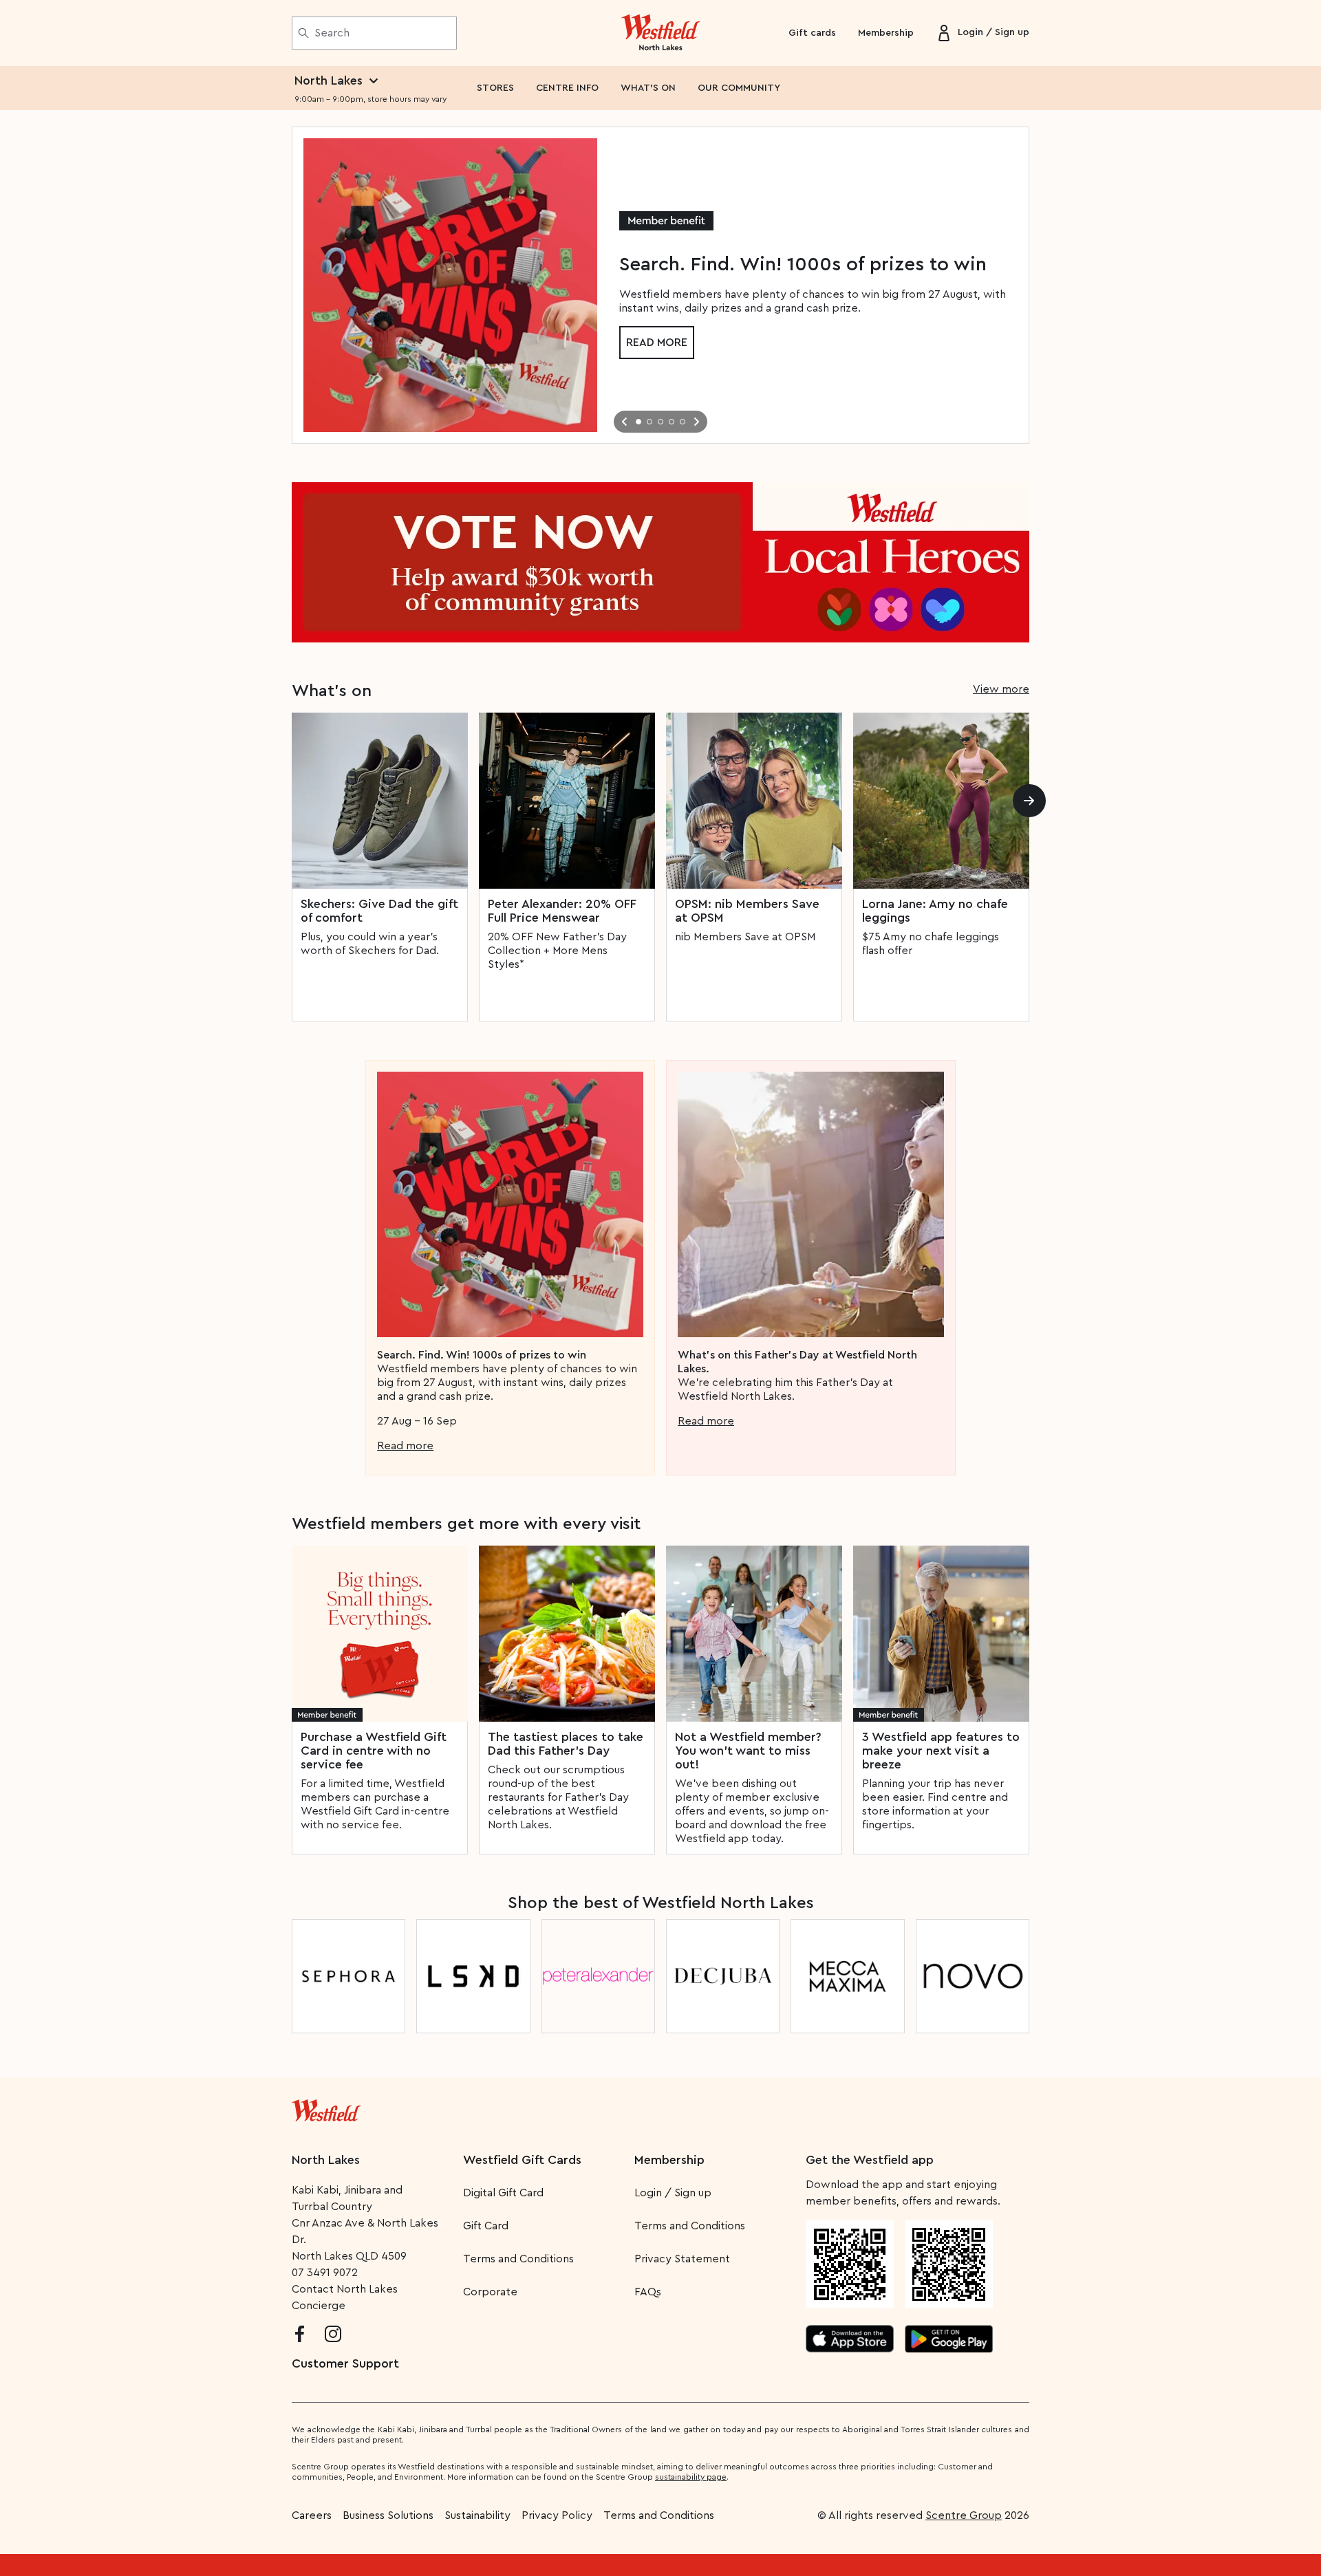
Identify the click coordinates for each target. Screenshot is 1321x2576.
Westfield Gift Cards (522, 2160)
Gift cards (812, 33)
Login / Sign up (673, 2193)
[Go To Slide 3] (660, 422)
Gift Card (486, 2226)
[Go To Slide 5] (683, 422)
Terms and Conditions (518, 2259)
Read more (657, 343)
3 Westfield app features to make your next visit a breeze (941, 1751)
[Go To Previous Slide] (625, 422)
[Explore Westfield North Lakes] (661, 33)
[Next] (1029, 801)
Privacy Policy (557, 2515)
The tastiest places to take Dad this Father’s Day (566, 1744)
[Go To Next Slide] (696, 422)
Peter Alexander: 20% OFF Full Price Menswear (562, 911)
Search (332, 33)
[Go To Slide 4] (672, 422)
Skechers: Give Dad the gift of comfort (379, 911)
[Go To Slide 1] (638, 422)
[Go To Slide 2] (649, 422)
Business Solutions (388, 2515)
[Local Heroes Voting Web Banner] (660, 562)
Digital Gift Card (503, 2193)
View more (1001, 689)
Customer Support (345, 2363)
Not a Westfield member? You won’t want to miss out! (748, 1751)
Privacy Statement (682, 2259)
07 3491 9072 (325, 2273)
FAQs (648, 2292)
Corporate (490, 2292)
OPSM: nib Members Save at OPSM (747, 911)
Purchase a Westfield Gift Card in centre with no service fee (374, 1751)
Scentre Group (964, 2515)
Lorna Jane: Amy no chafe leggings (935, 911)
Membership (886, 33)
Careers (312, 2515)
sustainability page (691, 2477)
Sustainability (477, 2515)
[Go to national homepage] (326, 2108)
